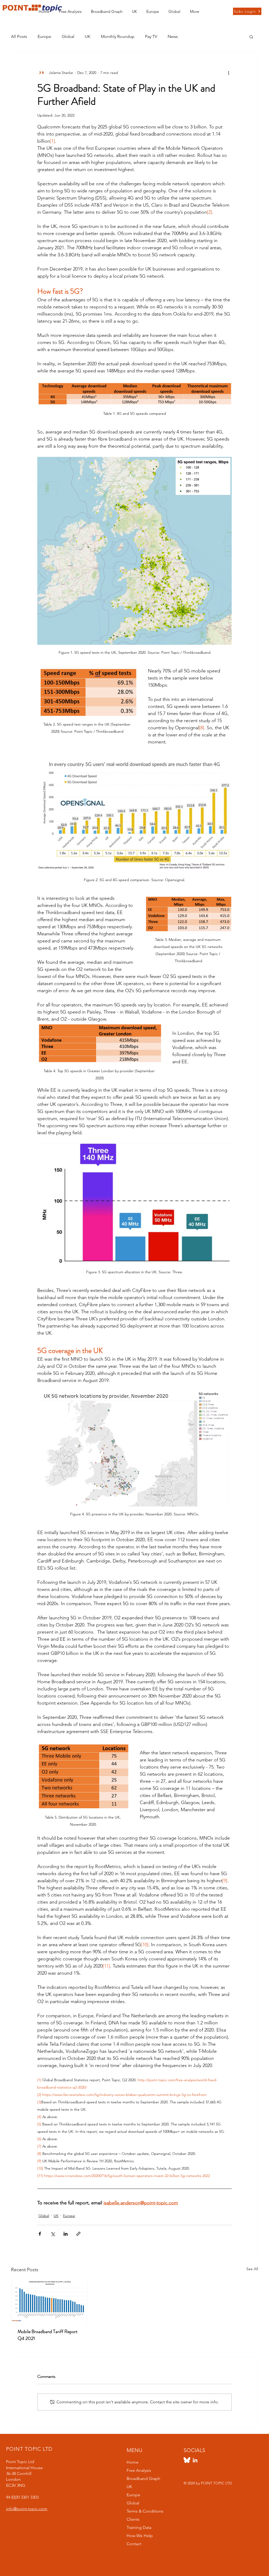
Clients (133, 2519)
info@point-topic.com (27, 2509)
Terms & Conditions (145, 2511)
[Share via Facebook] (40, 2234)
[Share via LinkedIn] (66, 2234)
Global (68, 36)
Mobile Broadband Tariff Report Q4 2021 (48, 2335)
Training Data (139, 2527)
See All (252, 2269)
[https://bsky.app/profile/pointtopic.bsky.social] (187, 2460)
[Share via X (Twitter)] (53, 2234)
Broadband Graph (143, 2478)
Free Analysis (139, 2470)
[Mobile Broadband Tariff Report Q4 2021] (49, 2300)
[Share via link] (78, 2234)
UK (88, 36)
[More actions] (229, 73)
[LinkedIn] (195, 2460)
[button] (134, 9)
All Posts (19, 36)
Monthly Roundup (118, 36)
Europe (44, 36)
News (173, 36)
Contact (134, 2544)
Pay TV (151, 36)
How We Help (140, 2536)
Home (133, 2462)
